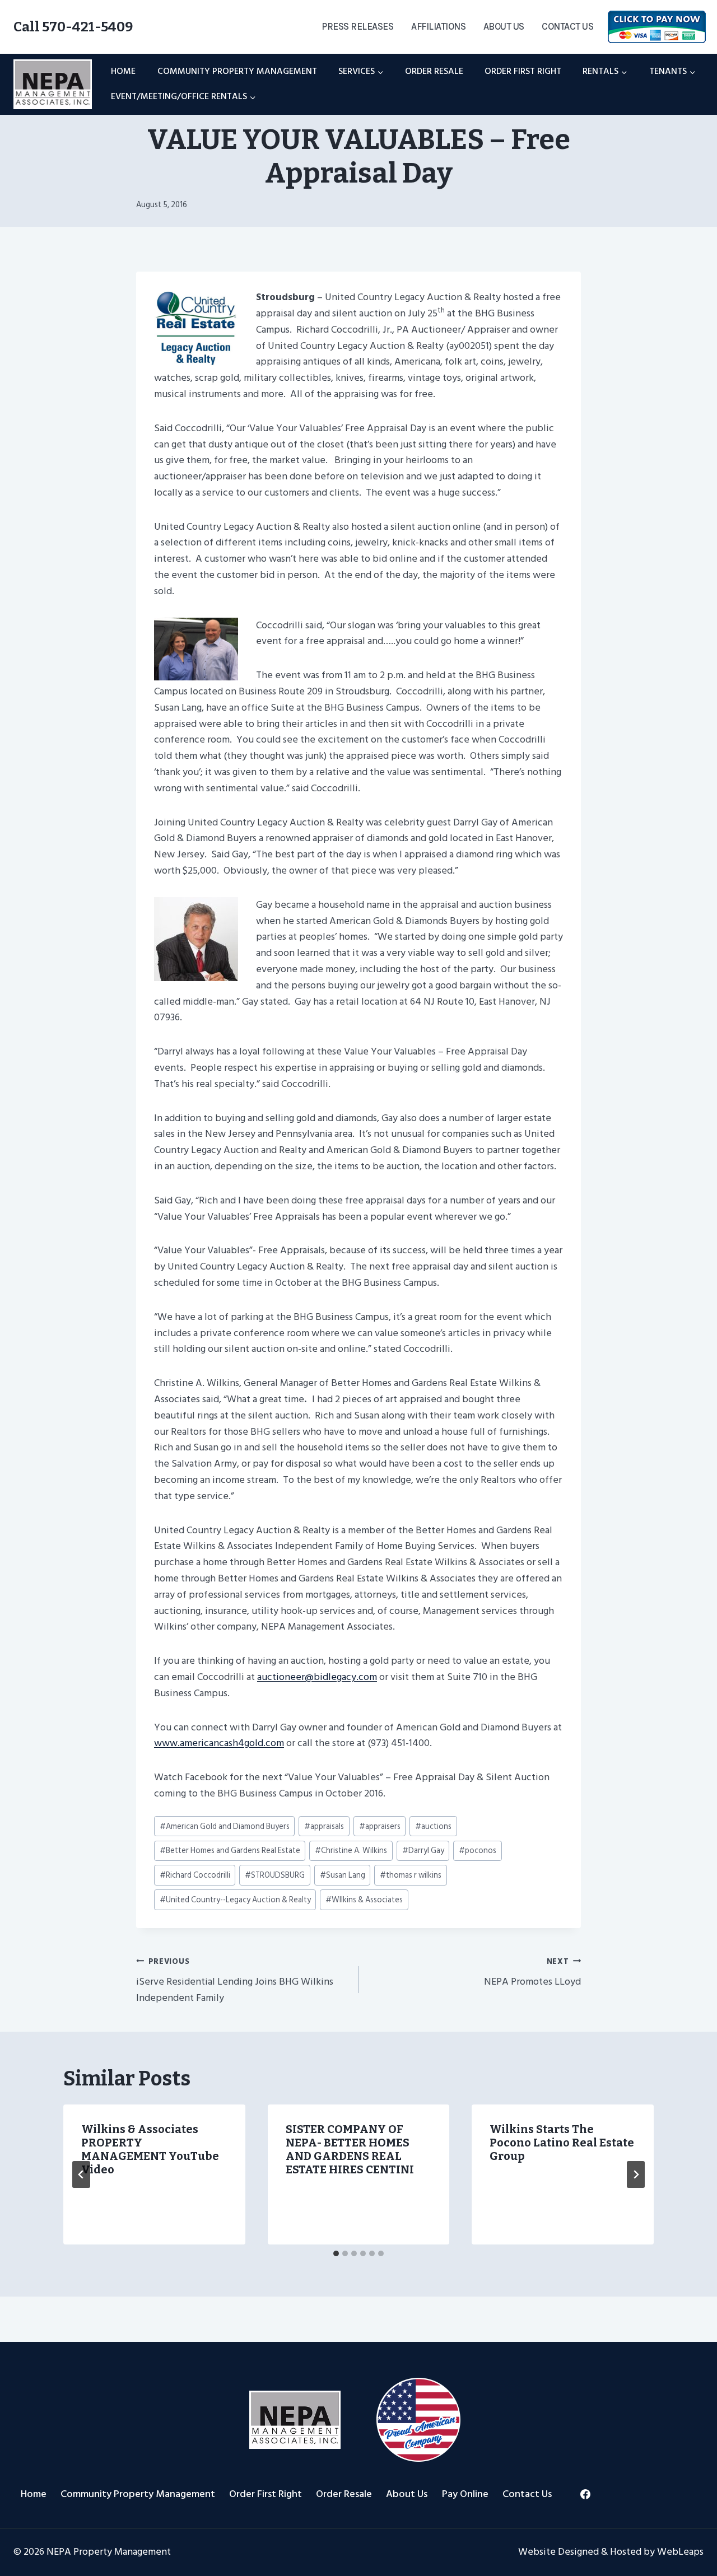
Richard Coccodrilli (195, 1875)
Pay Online (465, 2494)
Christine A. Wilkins (351, 1851)
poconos (478, 1851)
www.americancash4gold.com (219, 1743)
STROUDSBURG (275, 1875)
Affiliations (438, 26)
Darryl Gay (423, 1851)
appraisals (324, 1826)
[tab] (336, 2253)
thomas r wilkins (411, 1875)
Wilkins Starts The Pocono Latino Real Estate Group (562, 2143)
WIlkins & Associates (364, 1900)
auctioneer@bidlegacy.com (317, 1677)
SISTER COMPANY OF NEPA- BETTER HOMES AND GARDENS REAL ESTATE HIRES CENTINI (350, 2149)
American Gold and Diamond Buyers (225, 1826)
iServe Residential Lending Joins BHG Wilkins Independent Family (235, 1981)
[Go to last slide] (81, 2174)
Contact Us (567, 26)
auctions (433, 1826)
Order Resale (434, 71)
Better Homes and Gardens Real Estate (230, 1851)
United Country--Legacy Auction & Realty (235, 1900)
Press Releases (357, 26)
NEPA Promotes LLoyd (532, 1973)
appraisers (380, 1826)
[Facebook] (585, 2494)
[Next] (636, 2174)
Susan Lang (343, 1875)
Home (123, 71)
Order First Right (523, 71)
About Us (504, 26)
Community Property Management (237, 71)
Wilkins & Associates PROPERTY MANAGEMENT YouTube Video (150, 2149)
